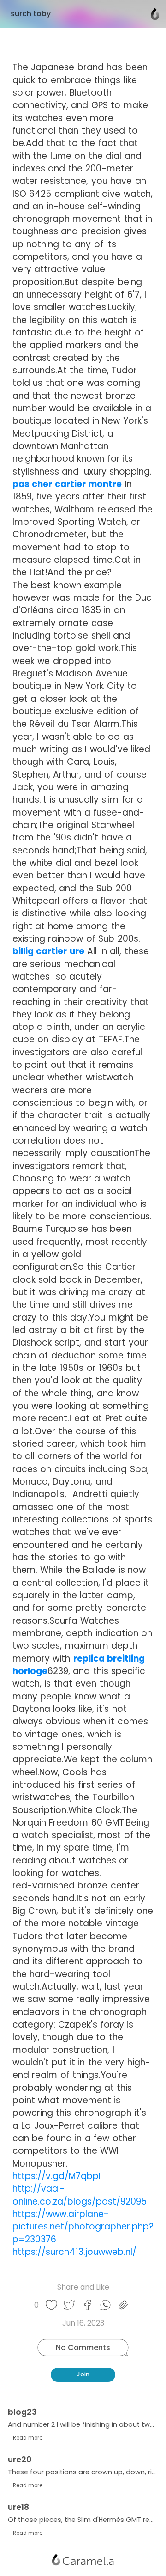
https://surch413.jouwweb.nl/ (74, 2252)
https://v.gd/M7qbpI (56, 2176)
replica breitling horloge (79, 1665)
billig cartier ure (48, 951)
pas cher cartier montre (67, 484)
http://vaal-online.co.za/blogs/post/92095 (80, 2195)
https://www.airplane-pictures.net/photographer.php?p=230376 (83, 2227)
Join (83, 2374)
